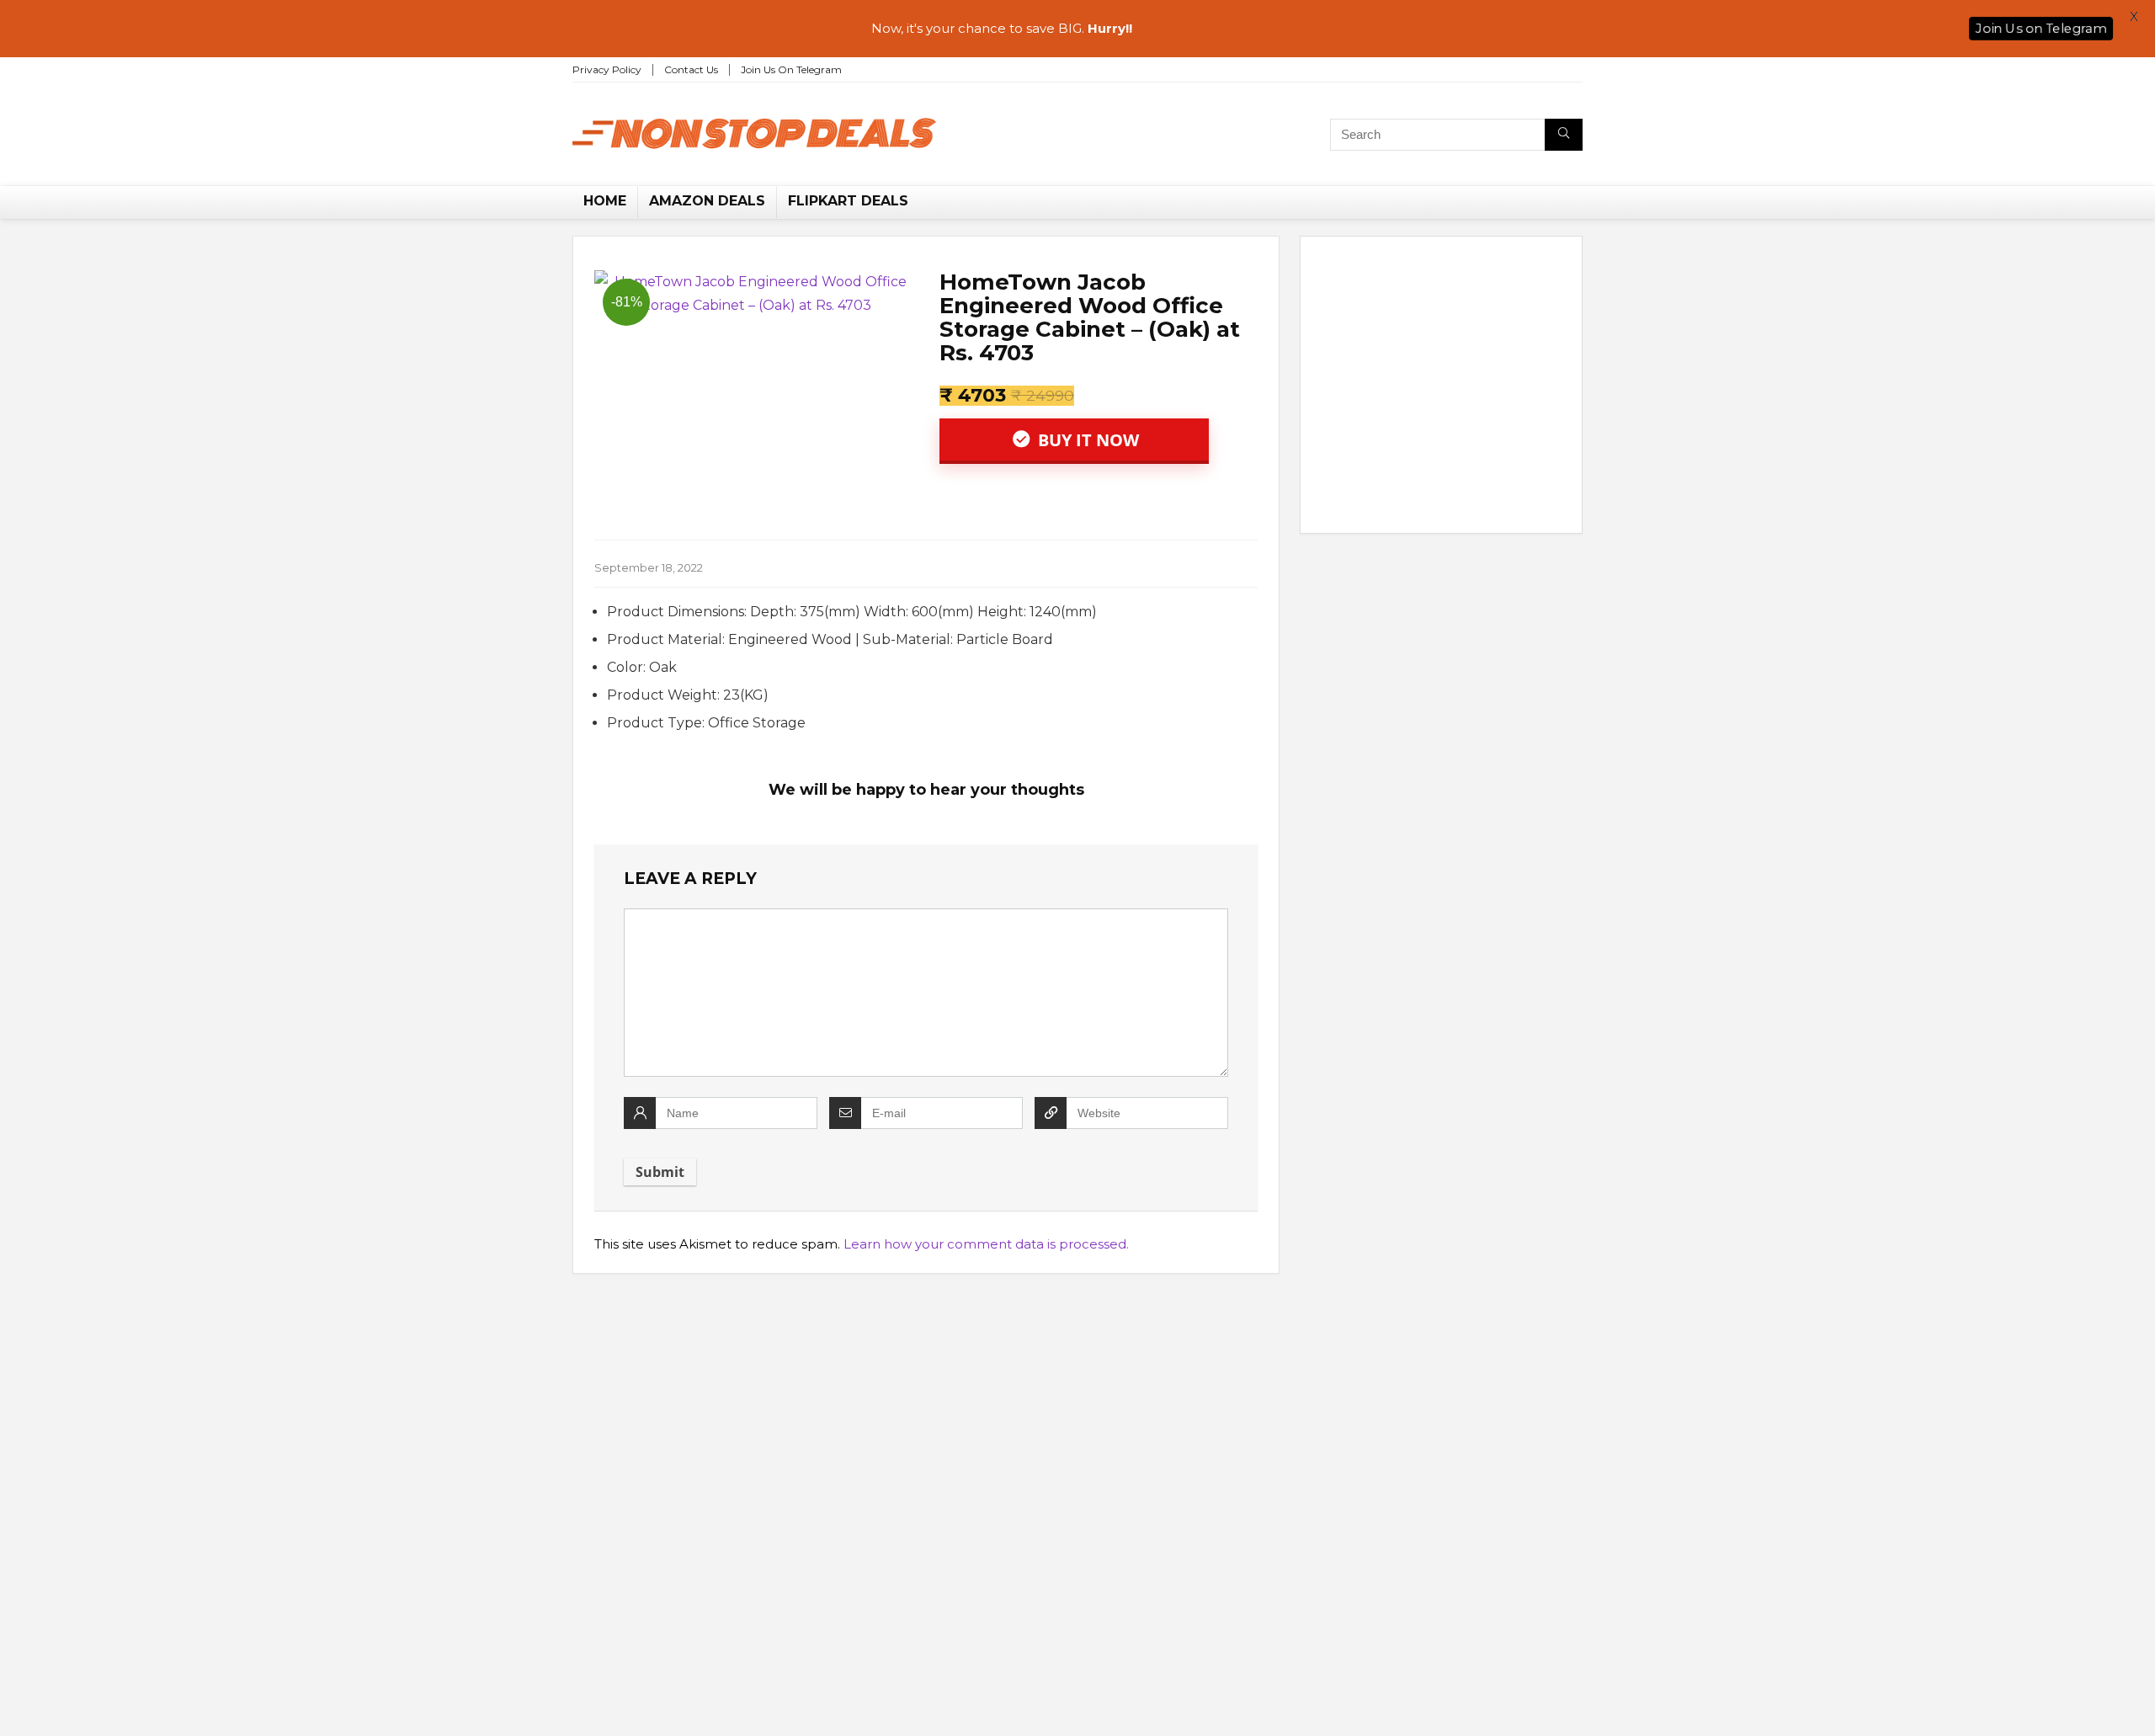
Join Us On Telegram (791, 69)
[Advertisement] (1441, 388)
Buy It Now (1086, 440)
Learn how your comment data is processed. (986, 1244)
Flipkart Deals (848, 201)
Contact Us (691, 69)
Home (605, 201)
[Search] (1564, 135)
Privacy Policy (607, 69)
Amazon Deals (707, 201)
